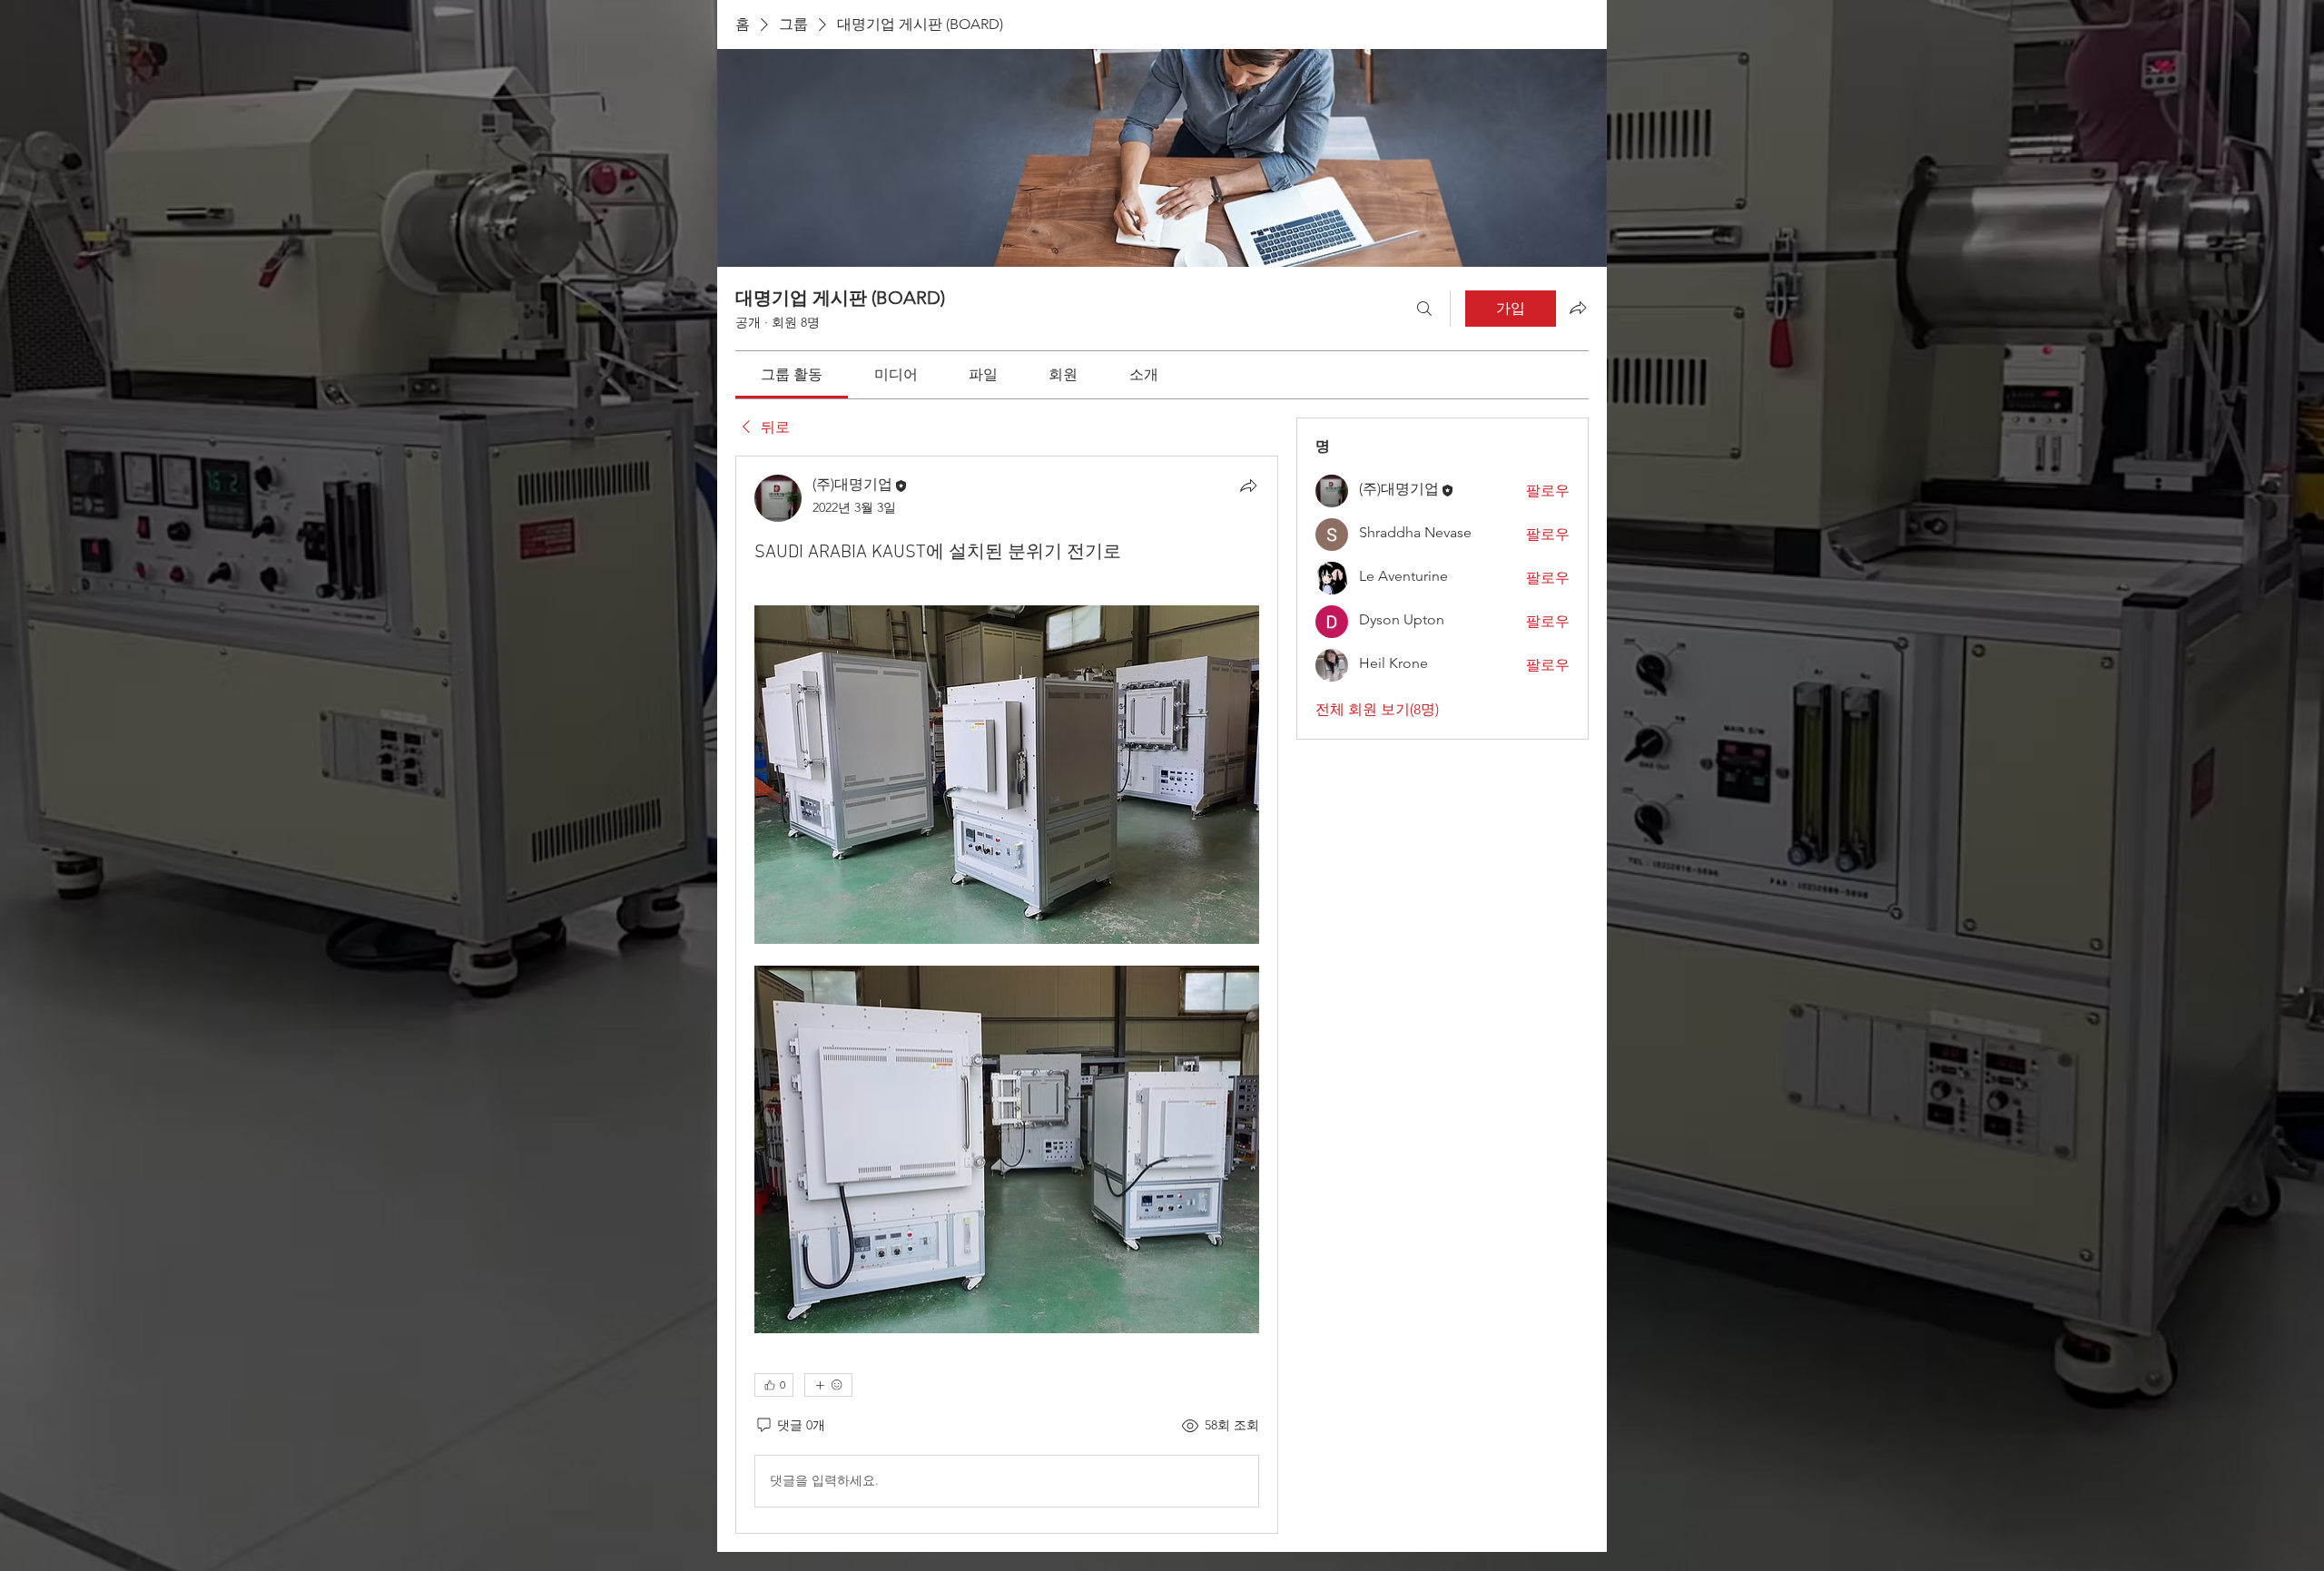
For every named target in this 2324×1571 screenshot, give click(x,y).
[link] (792, 374)
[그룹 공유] (1578, 308)
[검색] (1424, 309)
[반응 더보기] (828, 1385)
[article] (1007, 994)
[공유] (1248, 486)
